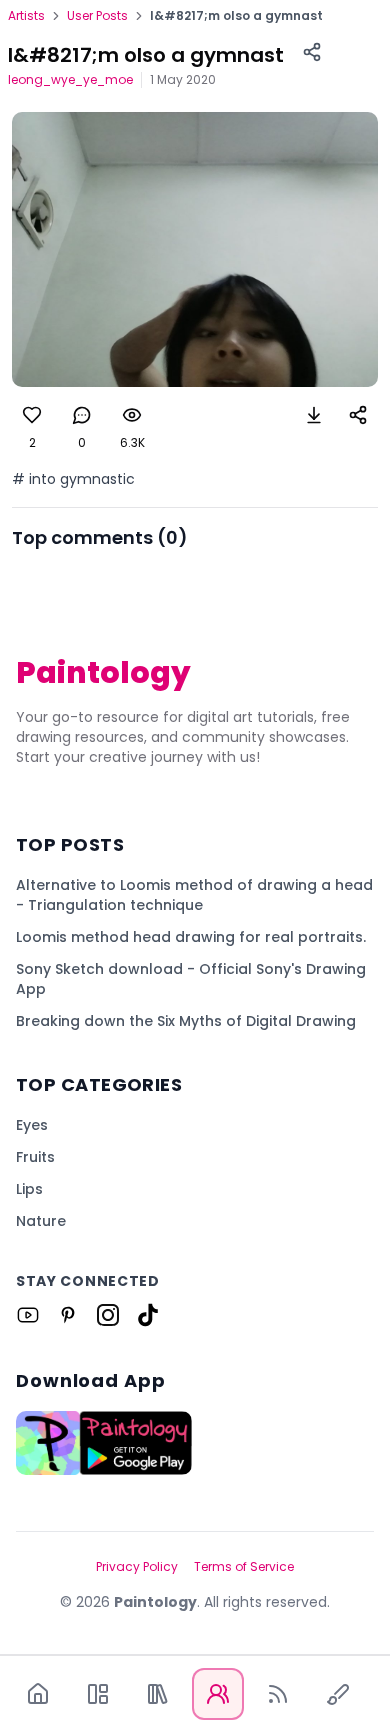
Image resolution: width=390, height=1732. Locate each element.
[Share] (312, 52)
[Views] (132, 415)
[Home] (38, 1694)
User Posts (97, 16)
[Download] (314, 415)
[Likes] (32, 415)
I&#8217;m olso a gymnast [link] (236, 16)
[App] (98, 1694)
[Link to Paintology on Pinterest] (68, 1315)
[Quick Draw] (338, 1694)
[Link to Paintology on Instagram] (108, 1315)
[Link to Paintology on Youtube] (28, 1315)
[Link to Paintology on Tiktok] (148, 1315)
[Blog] (278, 1694)
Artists (26, 16)
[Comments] (82, 415)
